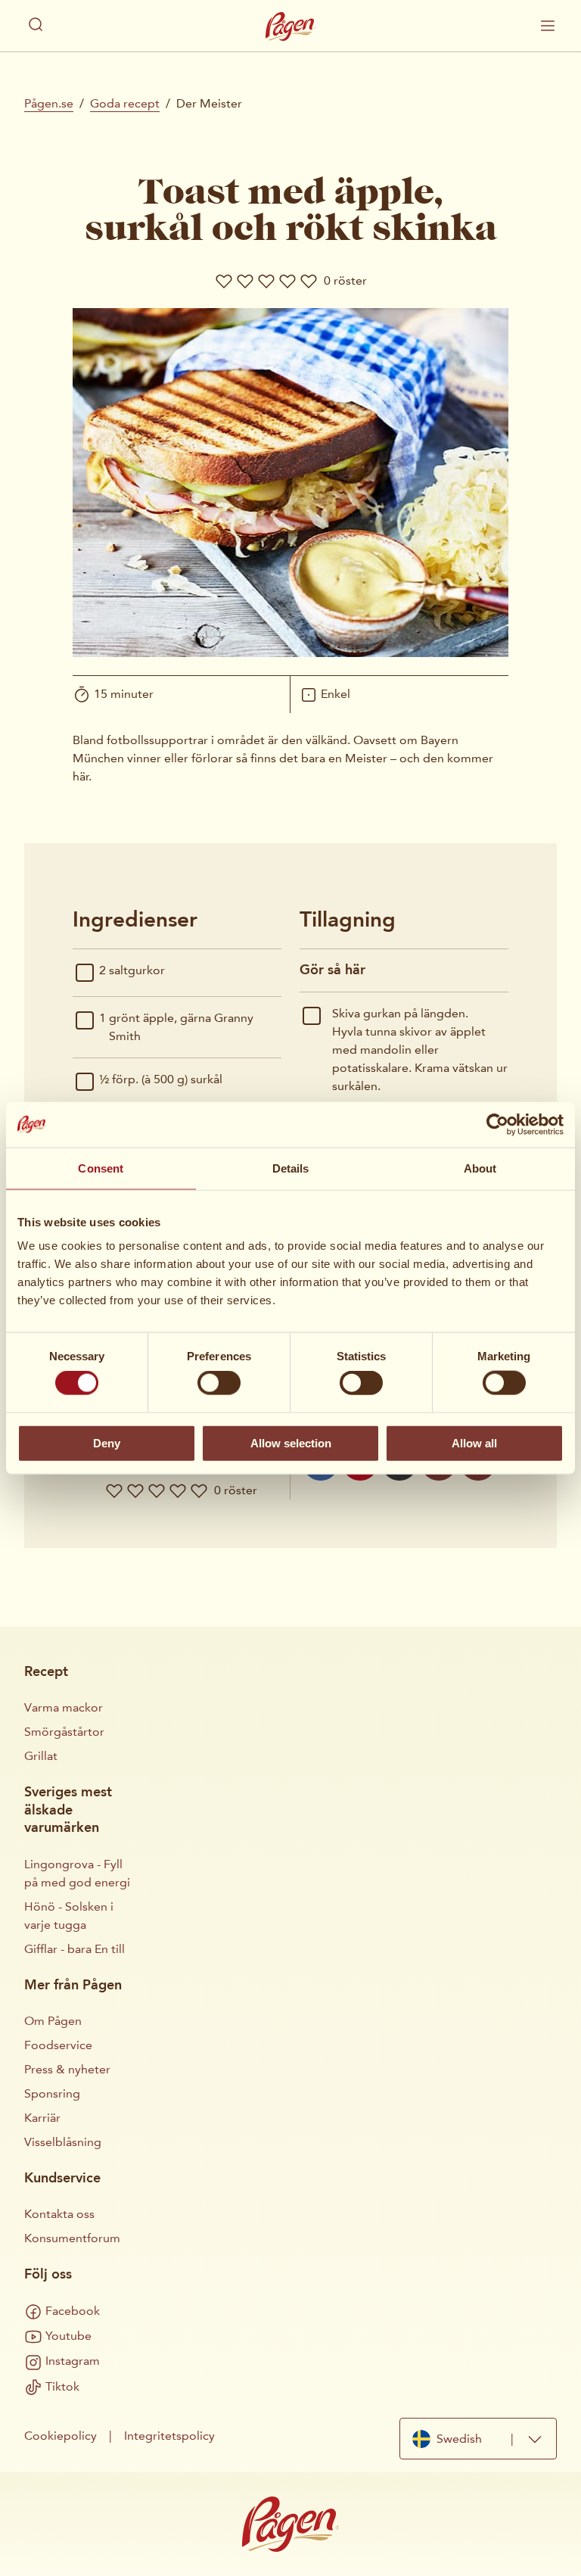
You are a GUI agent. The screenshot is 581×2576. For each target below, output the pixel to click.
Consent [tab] (101, 1168)
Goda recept (125, 103)
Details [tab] (291, 1168)
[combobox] (478, 2439)
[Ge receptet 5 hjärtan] (309, 281)
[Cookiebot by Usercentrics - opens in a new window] (497, 1124)
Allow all (474, 1442)
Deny (107, 1442)
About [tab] (480, 1168)
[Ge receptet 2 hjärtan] (245, 281)
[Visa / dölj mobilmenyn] (548, 26)
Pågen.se (49, 103)
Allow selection (291, 1442)
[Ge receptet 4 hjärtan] (287, 281)
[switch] (219, 1383)
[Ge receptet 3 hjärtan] (266, 281)
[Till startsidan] (290, 26)
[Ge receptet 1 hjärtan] (224, 281)
